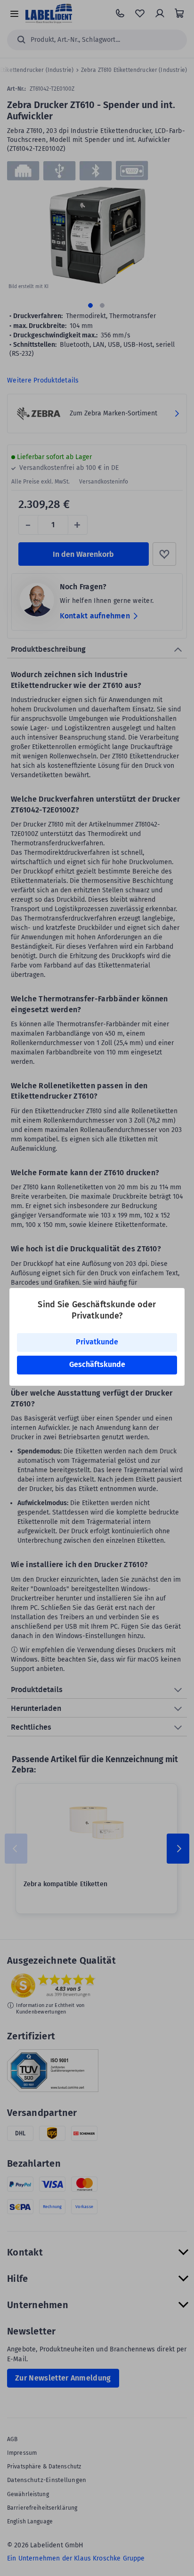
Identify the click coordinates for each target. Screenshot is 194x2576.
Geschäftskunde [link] (97, 1364)
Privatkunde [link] (97, 1342)
